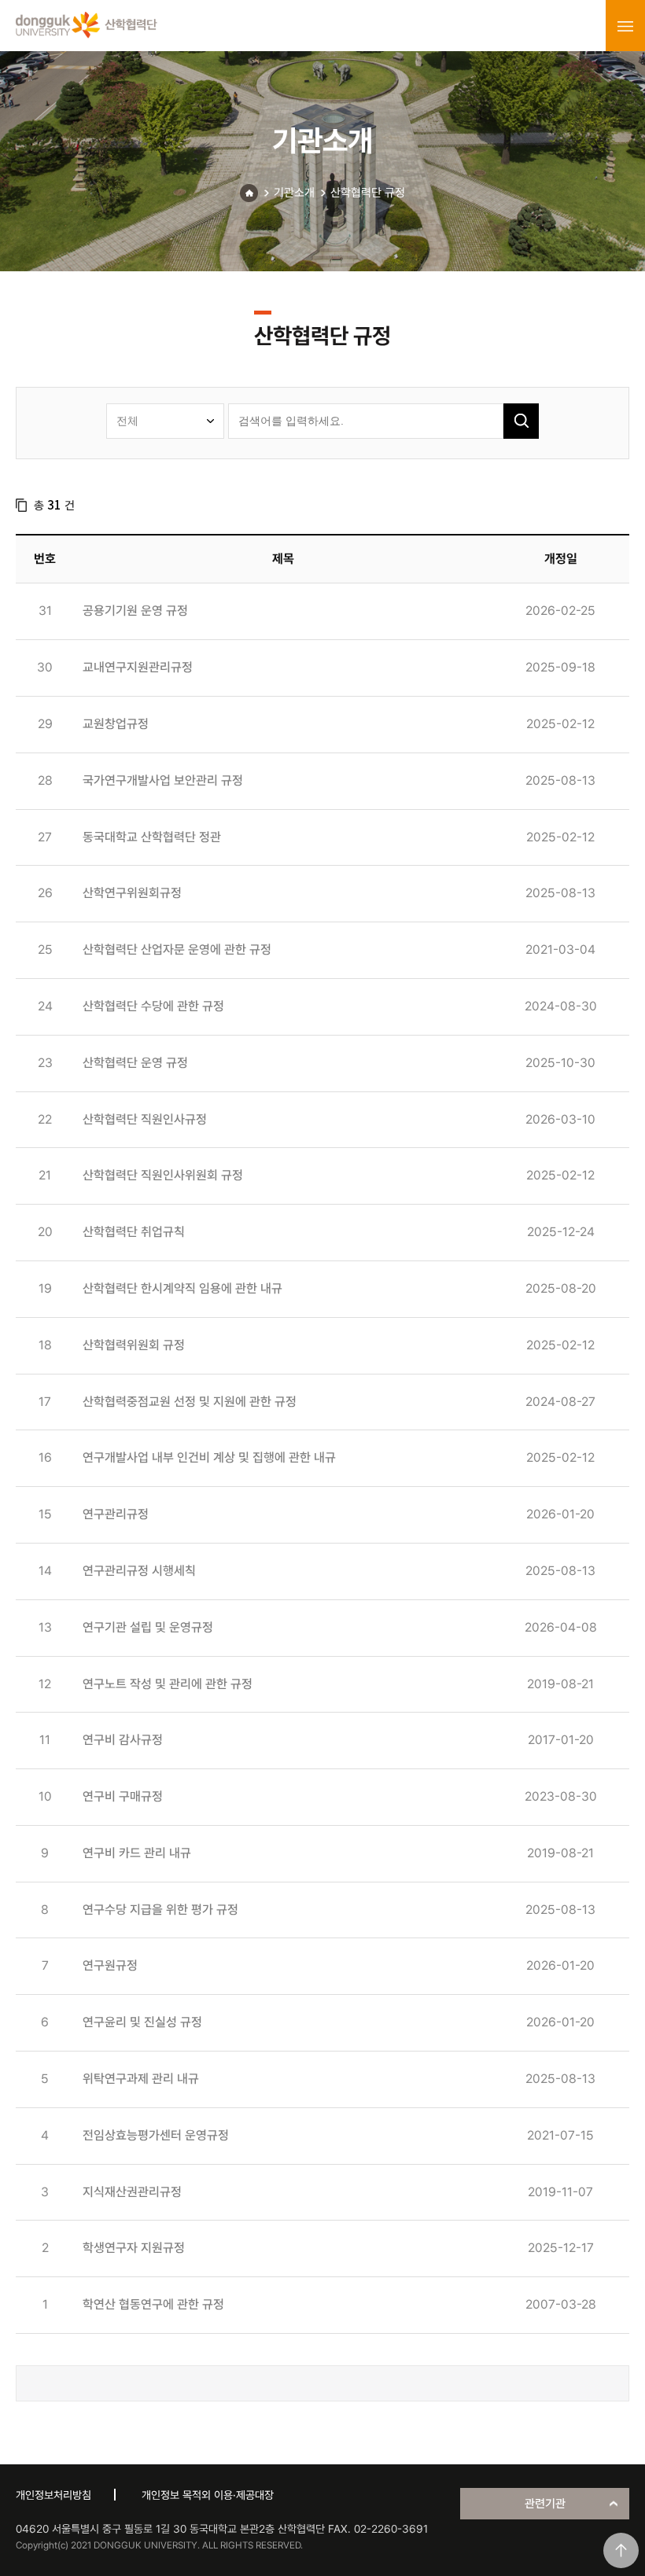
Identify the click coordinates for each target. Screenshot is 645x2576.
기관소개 (294, 193)
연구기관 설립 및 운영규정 (148, 1627)
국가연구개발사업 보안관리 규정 (163, 780)
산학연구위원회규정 (132, 893)
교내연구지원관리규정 (138, 667)
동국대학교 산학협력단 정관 (152, 837)
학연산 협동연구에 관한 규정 (153, 2304)
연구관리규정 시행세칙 (139, 1571)
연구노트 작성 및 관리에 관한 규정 (168, 1684)
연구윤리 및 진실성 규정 (142, 2022)
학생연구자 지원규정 (134, 2248)
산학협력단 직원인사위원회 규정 (163, 1175)
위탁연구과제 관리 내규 (141, 2079)
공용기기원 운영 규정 (135, 611)
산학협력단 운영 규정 (135, 1063)
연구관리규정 (116, 1514)
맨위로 (621, 2550)
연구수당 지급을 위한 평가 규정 (160, 1910)
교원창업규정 (116, 724)
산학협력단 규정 (368, 193)
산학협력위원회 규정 (134, 1345)
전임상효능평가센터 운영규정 (156, 2135)
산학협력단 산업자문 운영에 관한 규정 (177, 949)
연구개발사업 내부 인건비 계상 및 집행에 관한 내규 (209, 1457)
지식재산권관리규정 (132, 2192)
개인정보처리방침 (53, 2495)
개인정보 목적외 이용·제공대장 (208, 2495)
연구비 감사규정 (123, 1740)
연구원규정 (110, 1965)
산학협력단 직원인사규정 (145, 1119)
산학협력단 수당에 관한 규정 (153, 1006)
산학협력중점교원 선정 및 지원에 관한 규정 (190, 1402)
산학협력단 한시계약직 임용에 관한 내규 (182, 1288)
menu (625, 26)
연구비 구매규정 (123, 1796)
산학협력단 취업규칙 (134, 1232)
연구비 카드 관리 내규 (137, 1853)
